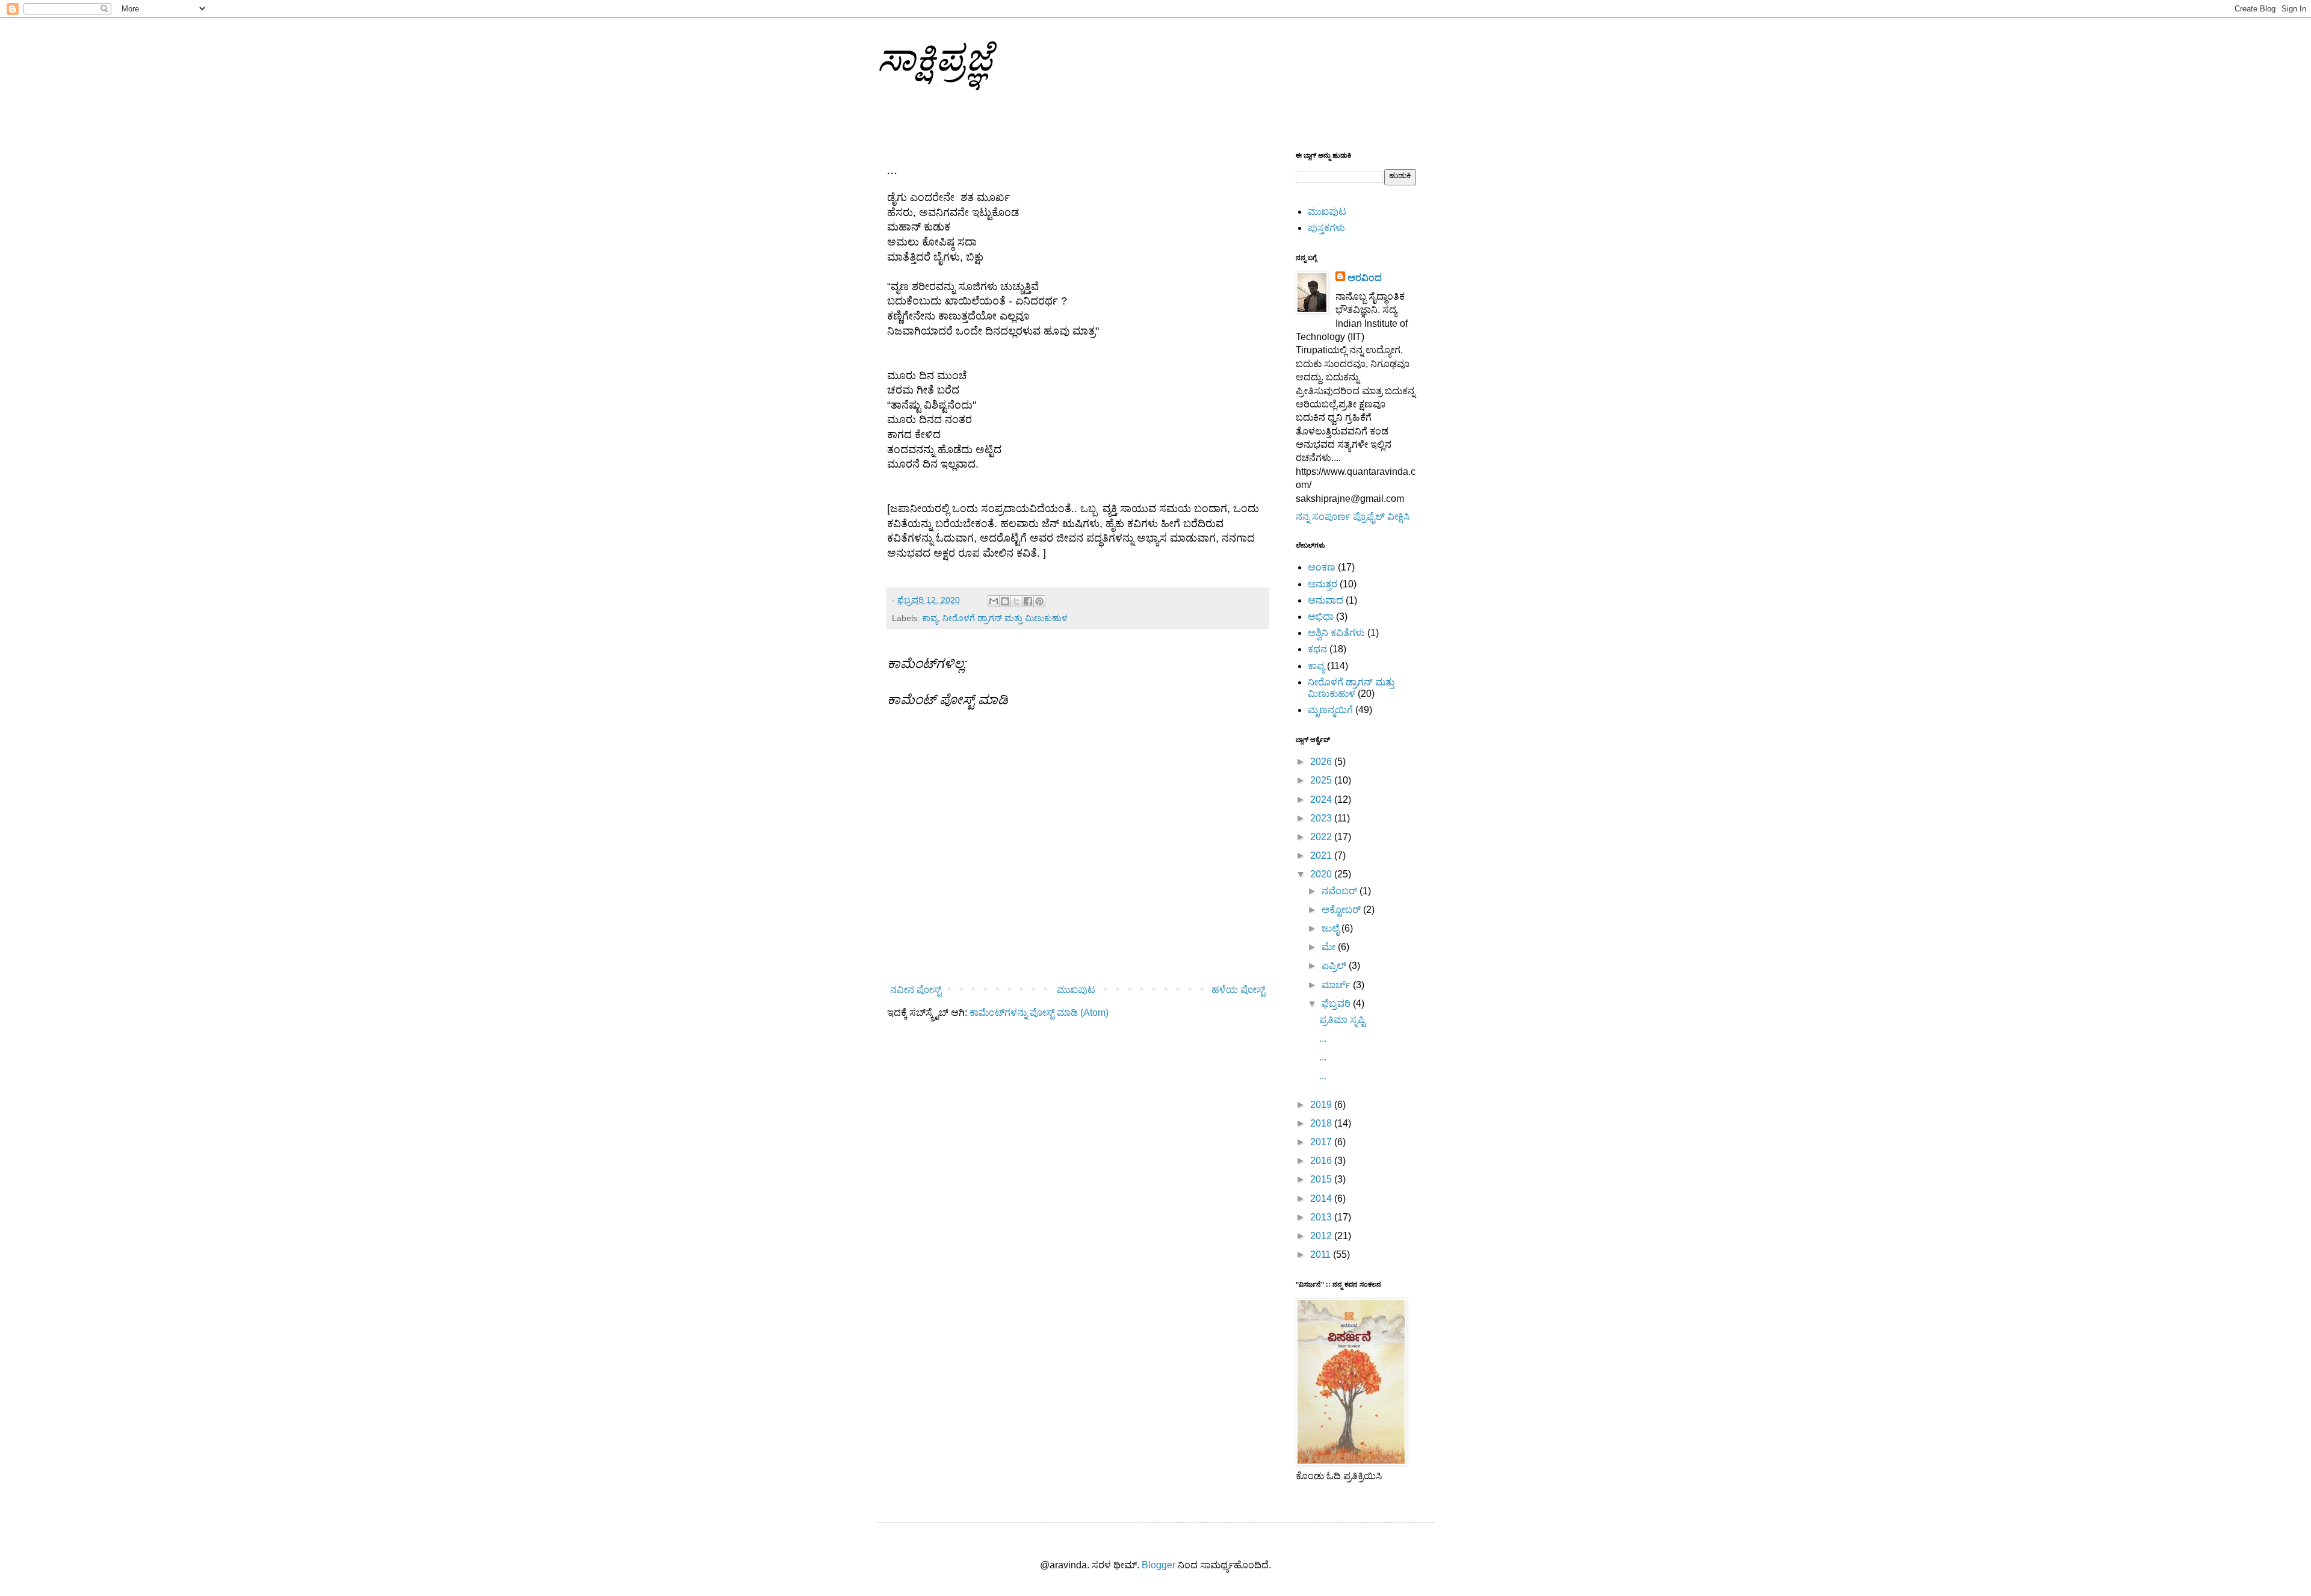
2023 (1322, 818)
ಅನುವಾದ (1326, 600)
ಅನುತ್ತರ (1323, 584)
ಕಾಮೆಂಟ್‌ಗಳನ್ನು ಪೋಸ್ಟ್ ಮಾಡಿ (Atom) (1039, 1013)
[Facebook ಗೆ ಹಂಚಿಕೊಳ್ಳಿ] (1028, 601)
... (1323, 1038)
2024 (1322, 800)
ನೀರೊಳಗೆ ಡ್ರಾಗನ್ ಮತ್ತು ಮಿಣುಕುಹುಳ (1005, 618)
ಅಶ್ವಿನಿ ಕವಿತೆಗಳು (1336, 633)
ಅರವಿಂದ (1365, 278)
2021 (1322, 855)
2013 (1322, 1217)
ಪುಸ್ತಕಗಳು (1326, 228)
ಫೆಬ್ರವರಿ (1337, 1004)
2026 (1322, 762)
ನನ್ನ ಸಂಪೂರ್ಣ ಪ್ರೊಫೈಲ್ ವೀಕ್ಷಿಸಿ (1353, 517)
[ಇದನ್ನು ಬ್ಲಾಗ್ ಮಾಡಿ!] (1005, 601)
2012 (1322, 1236)
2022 (1322, 837)
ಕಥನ (1317, 649)
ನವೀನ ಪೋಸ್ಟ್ (916, 990)
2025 (1322, 780)
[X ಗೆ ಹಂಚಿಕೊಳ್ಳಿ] (1016, 601)
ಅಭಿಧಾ (1321, 617)
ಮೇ (1330, 947)
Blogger (1159, 1565)
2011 (1322, 1254)
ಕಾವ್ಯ (930, 618)
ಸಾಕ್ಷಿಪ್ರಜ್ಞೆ (935, 58)
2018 (1322, 1123)
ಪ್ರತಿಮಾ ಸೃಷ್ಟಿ (1342, 1020)
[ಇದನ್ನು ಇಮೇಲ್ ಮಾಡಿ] (994, 601)
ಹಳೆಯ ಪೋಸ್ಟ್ (1238, 990)
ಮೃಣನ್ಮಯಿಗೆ (1330, 710)
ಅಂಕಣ (1322, 567)
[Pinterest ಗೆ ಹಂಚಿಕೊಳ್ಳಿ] (1039, 601)
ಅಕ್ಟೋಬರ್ (1342, 910)
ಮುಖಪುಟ (1076, 990)
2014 (1322, 1199)
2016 (1322, 1161)
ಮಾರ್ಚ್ (1337, 985)
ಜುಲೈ (1332, 928)
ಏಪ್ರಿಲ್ (1335, 966)
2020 (1322, 874)
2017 (1322, 1142)
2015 (1322, 1179)
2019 (1322, 1105)
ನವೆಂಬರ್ (1341, 891)
